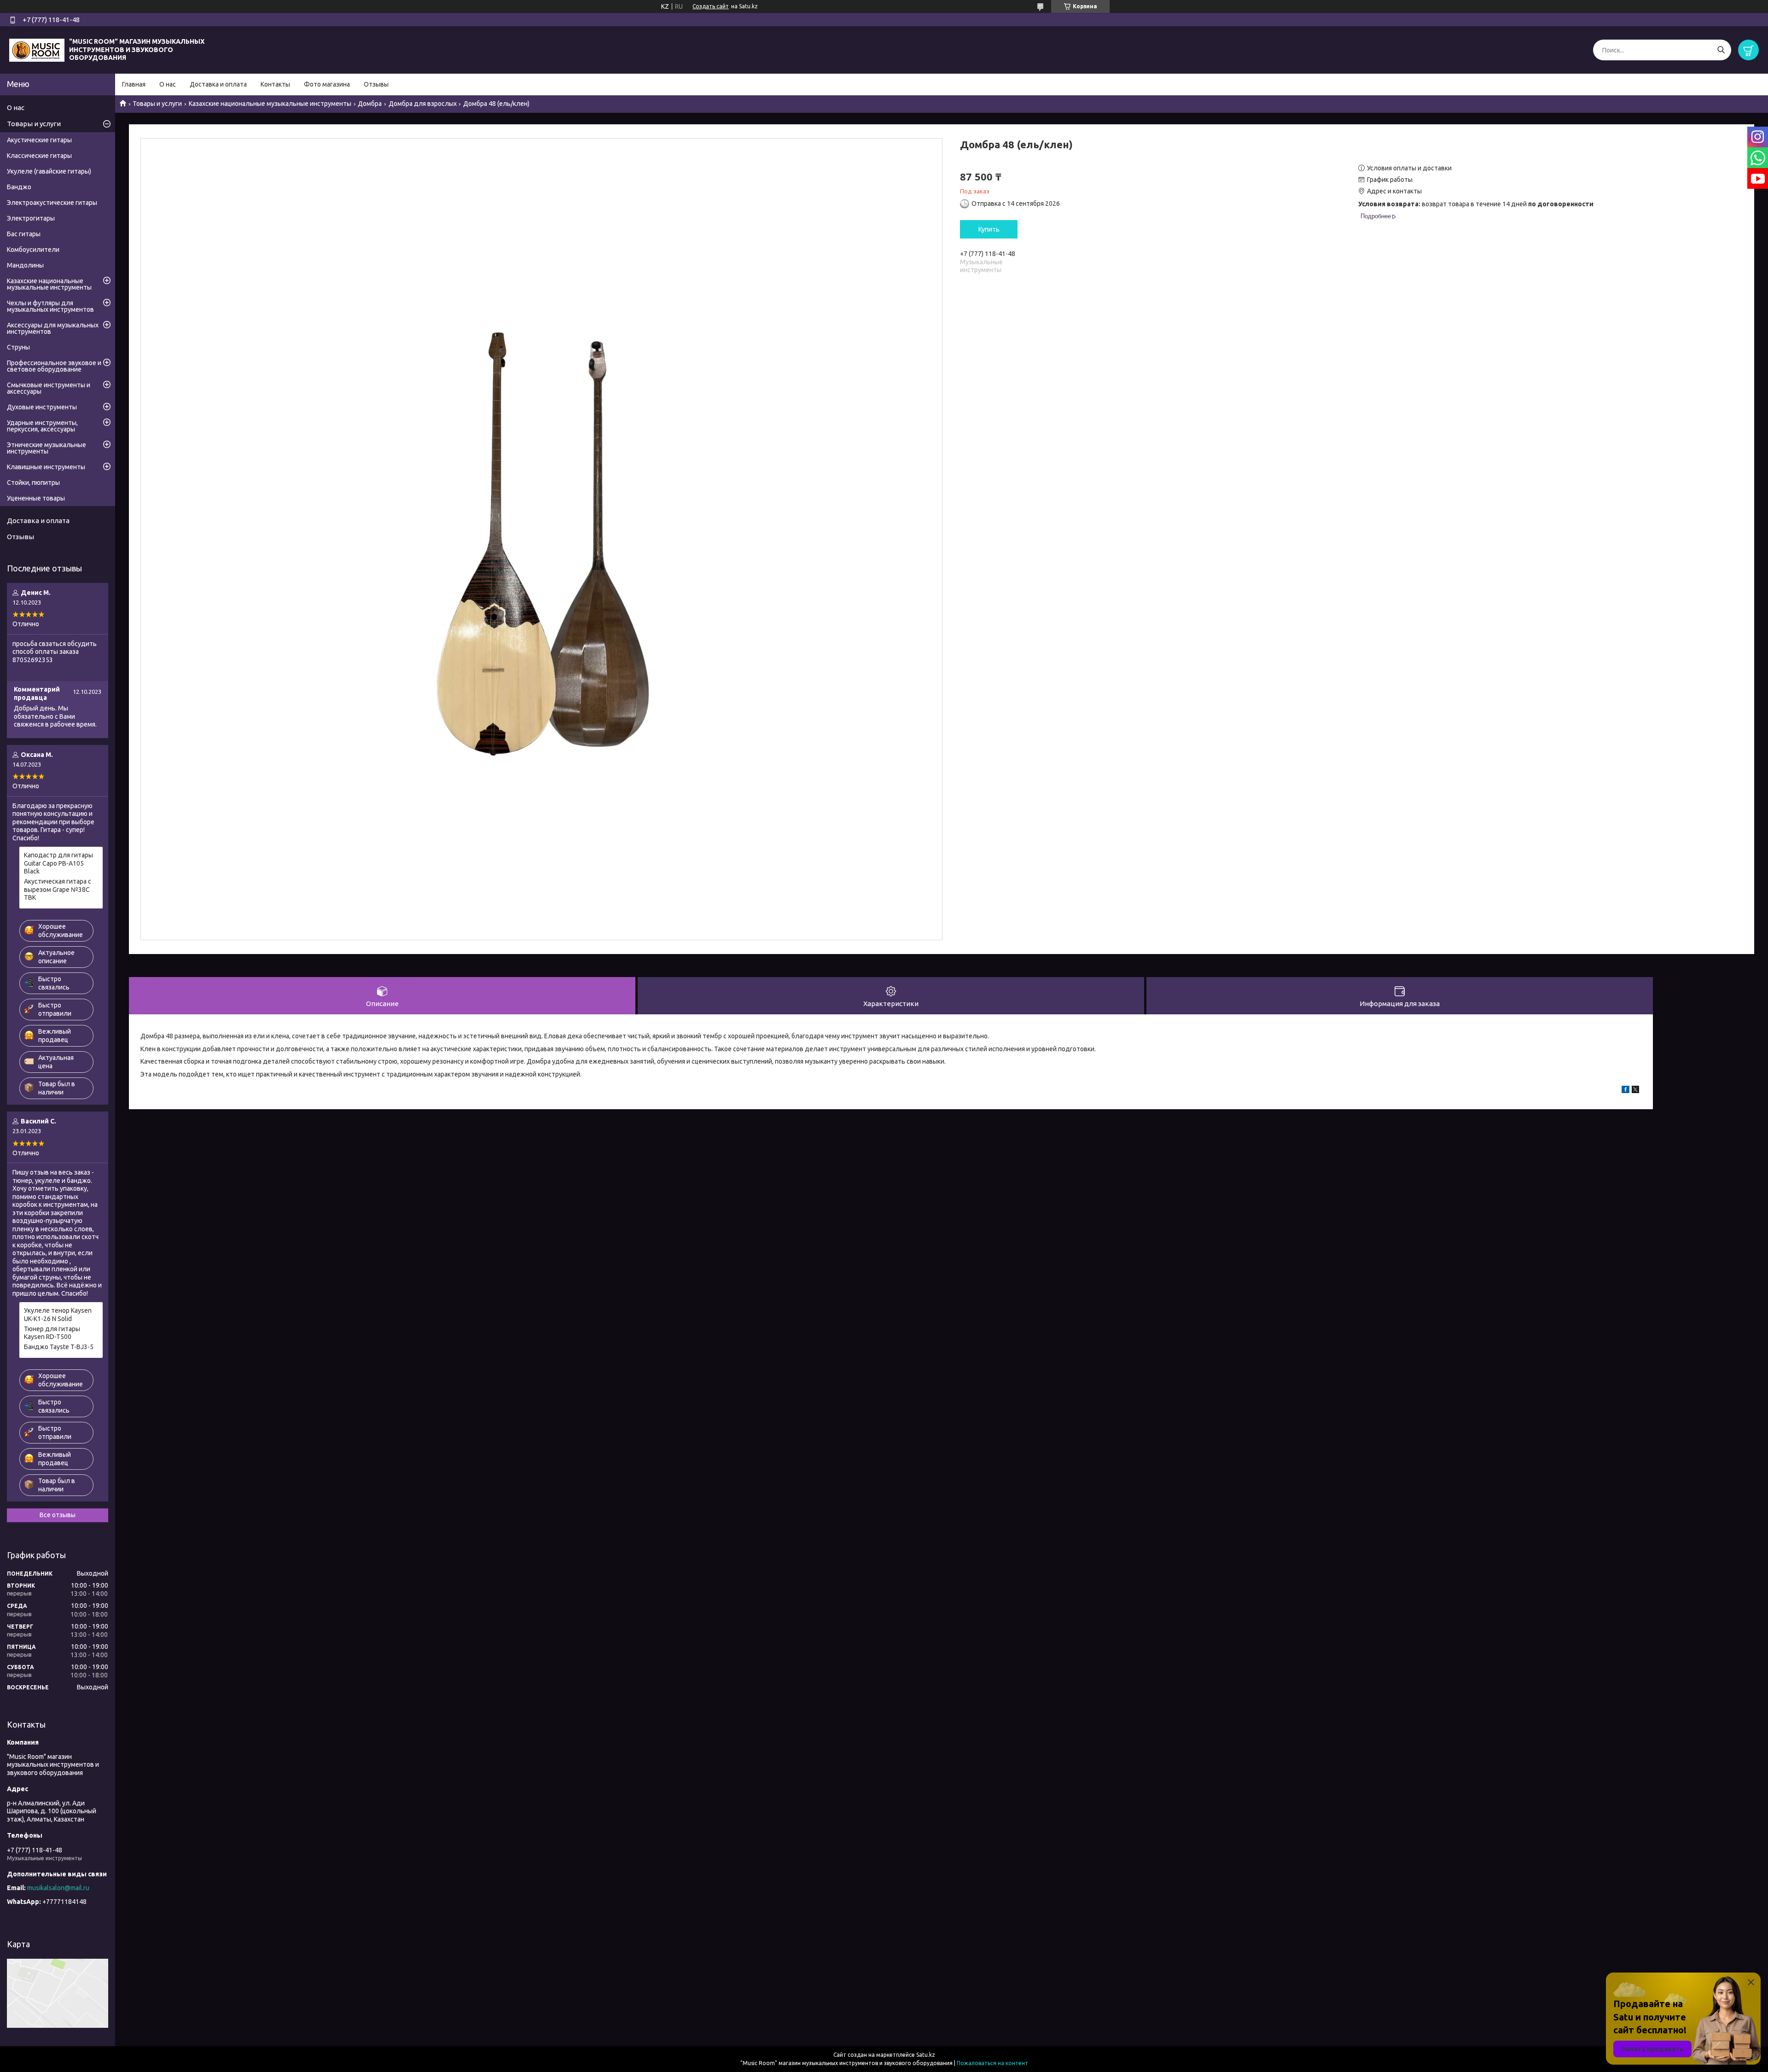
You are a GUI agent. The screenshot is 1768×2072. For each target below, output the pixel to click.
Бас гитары (24, 234)
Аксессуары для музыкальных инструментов (53, 328)
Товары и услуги (157, 104)
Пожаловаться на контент (992, 2063)
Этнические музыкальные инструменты (47, 448)
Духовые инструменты (42, 407)
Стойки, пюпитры (33, 483)
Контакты (275, 84)
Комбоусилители (33, 250)
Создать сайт (711, 6)
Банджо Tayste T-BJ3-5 (59, 1347)
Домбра (370, 104)
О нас (168, 84)
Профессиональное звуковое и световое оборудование (54, 366)
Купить (989, 229)
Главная (134, 84)
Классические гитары (39, 156)
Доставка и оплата (218, 84)
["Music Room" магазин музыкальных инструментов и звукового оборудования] (37, 49)
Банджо (19, 187)
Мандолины (25, 265)
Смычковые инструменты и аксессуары (49, 388)
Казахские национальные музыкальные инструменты (270, 104)
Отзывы (376, 84)
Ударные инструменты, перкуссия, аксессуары (42, 426)
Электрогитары (31, 218)
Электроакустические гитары (52, 203)
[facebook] (1626, 1091)
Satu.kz (926, 2055)
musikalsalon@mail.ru (58, 1888)
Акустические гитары (39, 140)
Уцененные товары (36, 498)
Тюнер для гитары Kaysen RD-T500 (52, 1333)
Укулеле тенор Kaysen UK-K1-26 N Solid (58, 1315)
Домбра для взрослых (423, 104)
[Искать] (1721, 50)
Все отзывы (58, 1515)
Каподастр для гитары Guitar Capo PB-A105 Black (58, 863)
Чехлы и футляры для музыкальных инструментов (50, 306)
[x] (1635, 1091)
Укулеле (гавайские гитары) (49, 171)
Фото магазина (327, 84)
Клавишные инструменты (46, 467)
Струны (18, 347)
